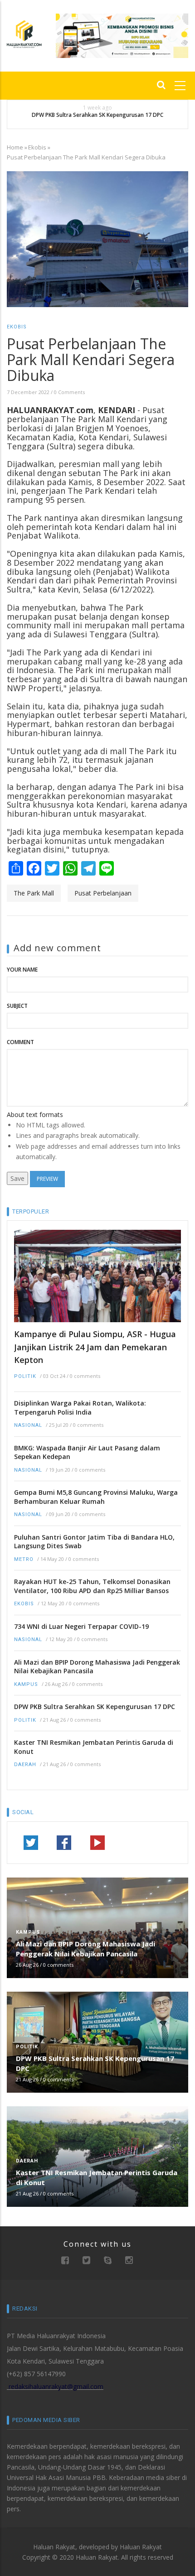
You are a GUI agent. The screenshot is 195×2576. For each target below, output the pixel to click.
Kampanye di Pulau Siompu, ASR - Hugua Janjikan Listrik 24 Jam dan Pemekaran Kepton (95, 1347)
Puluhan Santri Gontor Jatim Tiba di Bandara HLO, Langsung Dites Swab (94, 1542)
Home (15, 147)
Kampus (26, 1684)
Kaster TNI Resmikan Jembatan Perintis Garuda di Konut (94, 1747)
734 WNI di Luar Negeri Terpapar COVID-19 (81, 1626)
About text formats (35, 1115)
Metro (24, 1559)
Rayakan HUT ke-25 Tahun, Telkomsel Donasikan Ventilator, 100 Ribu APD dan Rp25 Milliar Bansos (92, 1586)
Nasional (28, 1425)
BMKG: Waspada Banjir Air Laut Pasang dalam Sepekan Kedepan (87, 1452)
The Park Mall (34, 893)
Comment (20, 1042)
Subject (17, 1006)
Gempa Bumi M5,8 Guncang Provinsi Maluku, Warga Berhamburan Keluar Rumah (96, 1497)
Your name (22, 970)
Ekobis (37, 147)
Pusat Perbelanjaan (103, 893)
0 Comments (69, 392)
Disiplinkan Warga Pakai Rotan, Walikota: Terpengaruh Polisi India (80, 1408)
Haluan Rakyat (141, 2547)
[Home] (24, 33)
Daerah (25, 1765)
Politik (25, 1376)
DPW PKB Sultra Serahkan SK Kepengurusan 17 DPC (97, 115)
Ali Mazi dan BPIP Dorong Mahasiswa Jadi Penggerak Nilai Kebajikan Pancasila (97, 1667)
